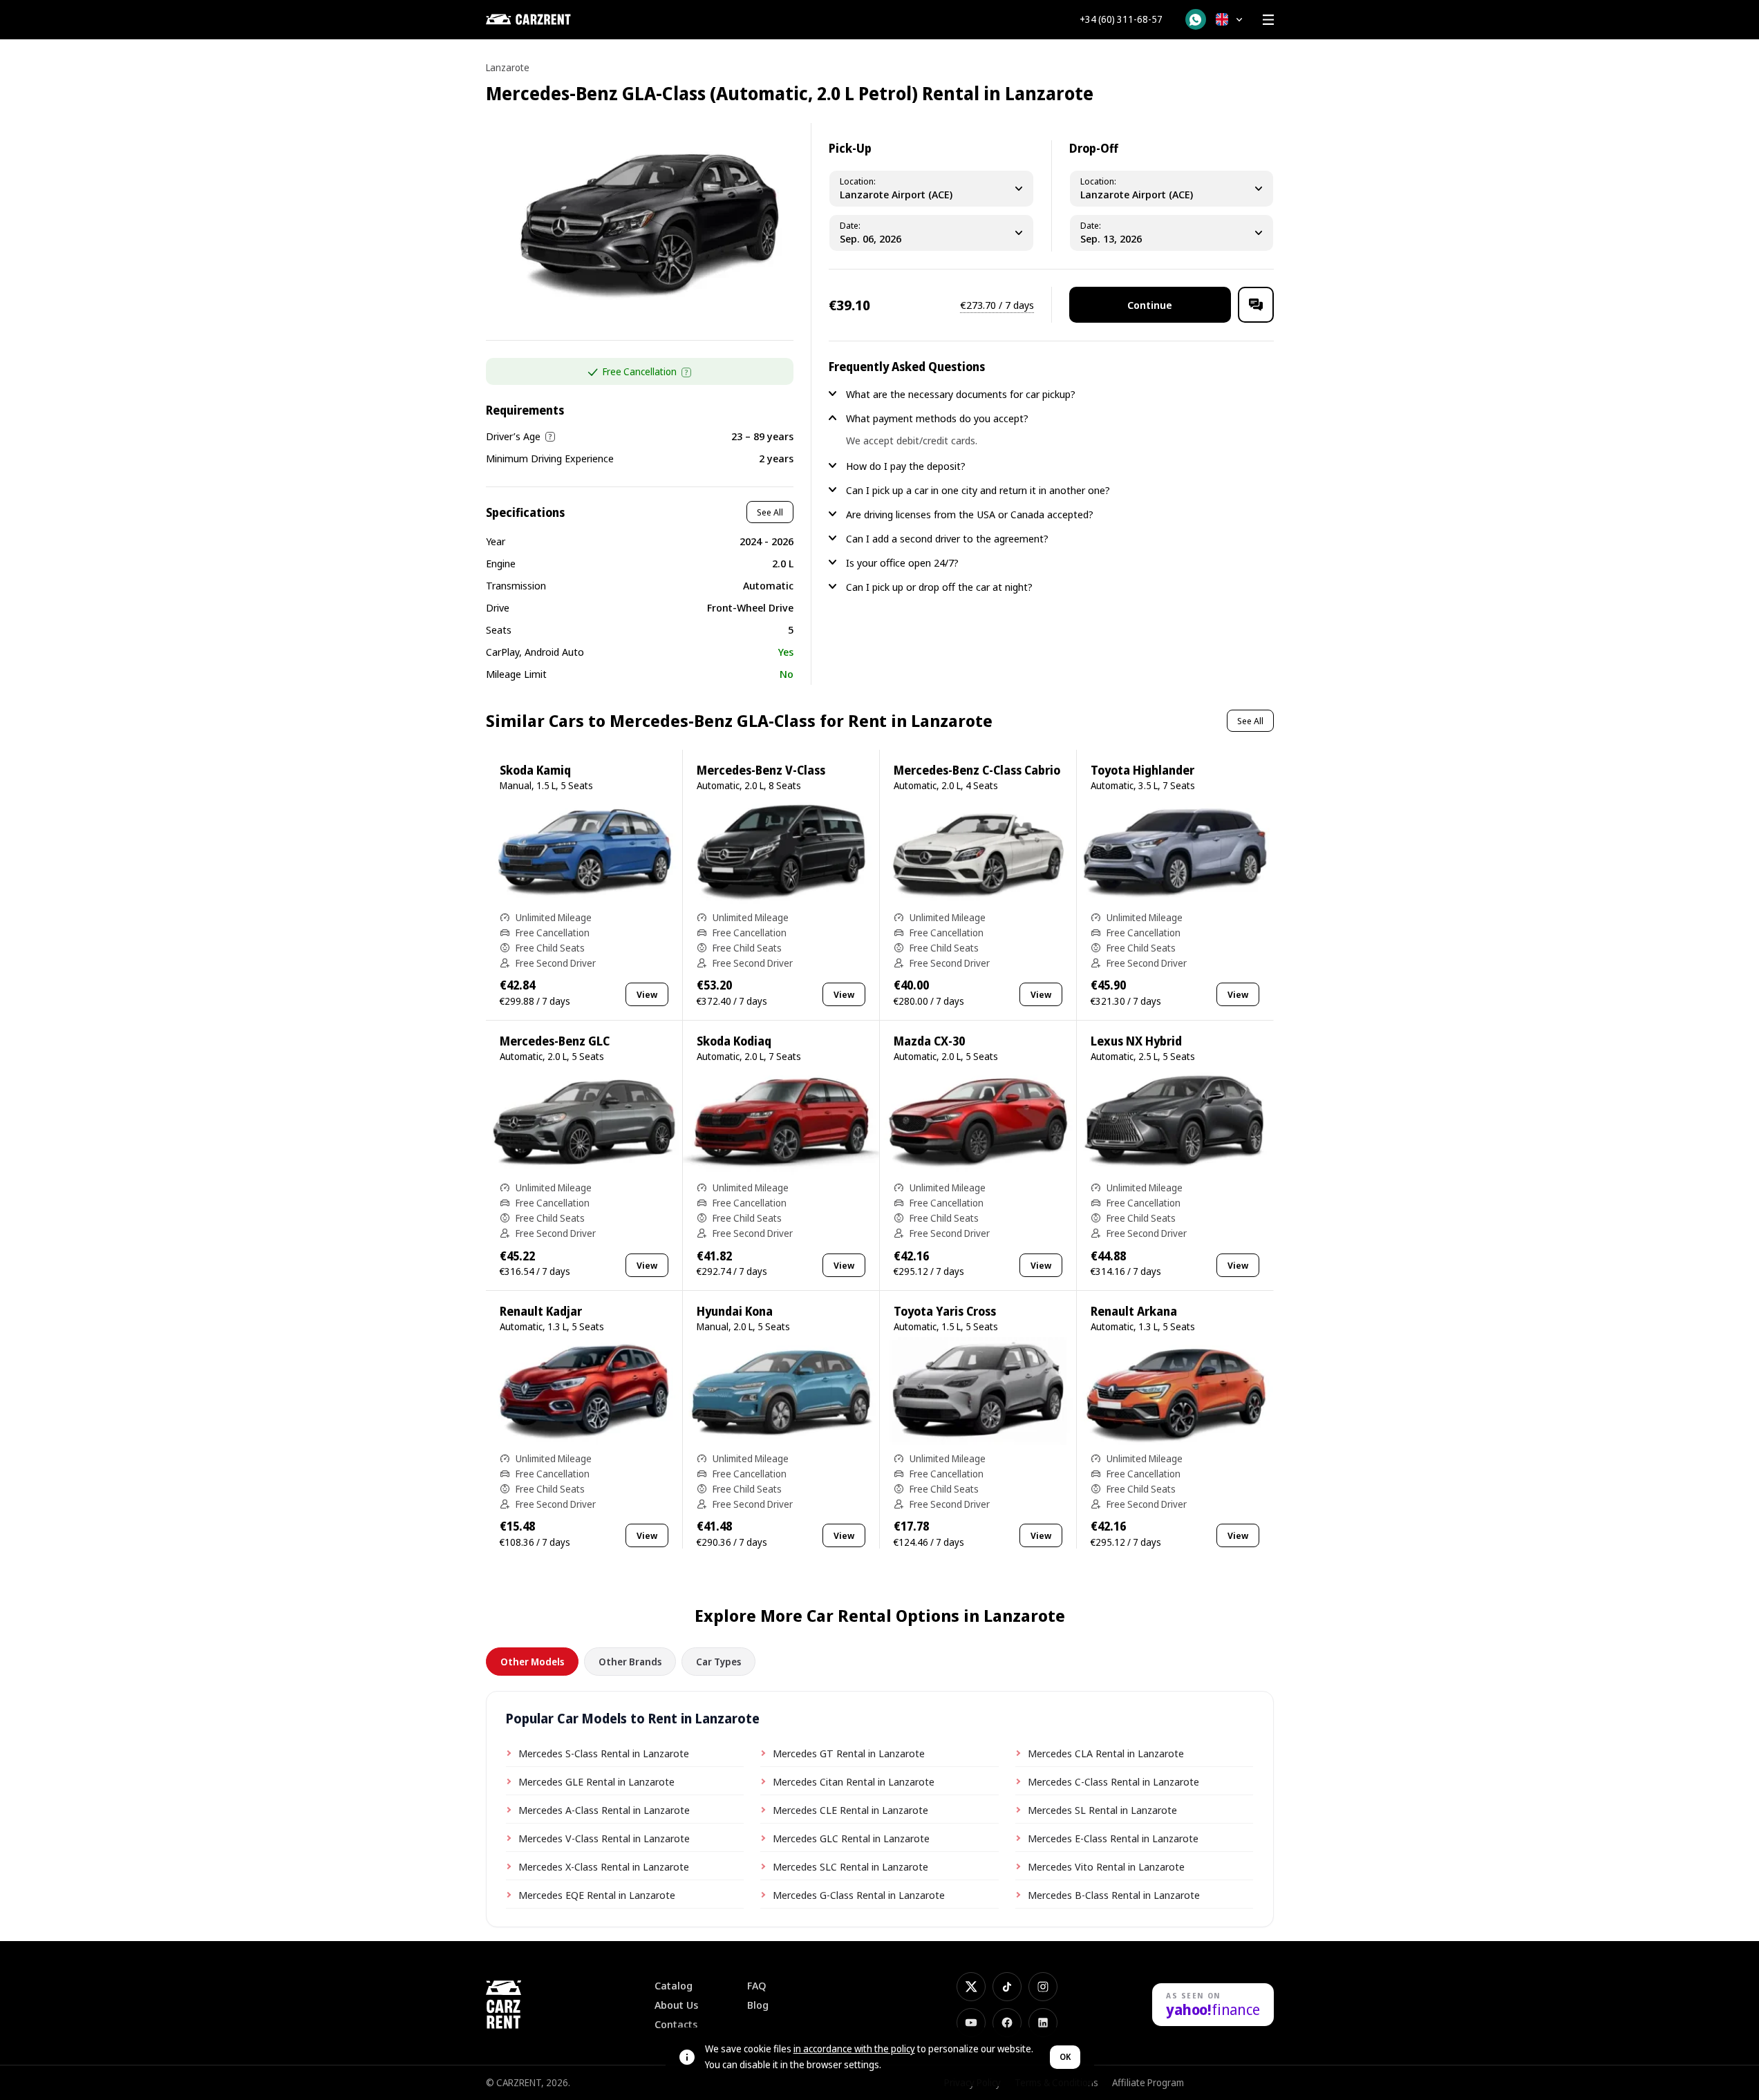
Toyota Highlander (1142, 770)
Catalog (674, 1986)
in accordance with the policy (854, 2049)
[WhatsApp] (1196, 19)
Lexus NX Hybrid (1136, 1041)
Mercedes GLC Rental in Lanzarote (851, 1838)
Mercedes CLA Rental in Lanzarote (1106, 1753)
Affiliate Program (1148, 2082)
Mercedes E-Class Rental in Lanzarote (1113, 1838)
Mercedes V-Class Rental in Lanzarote (604, 1838)
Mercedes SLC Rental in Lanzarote (850, 1866)
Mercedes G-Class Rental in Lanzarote (859, 1895)
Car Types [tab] (718, 1662)
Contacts (676, 2024)
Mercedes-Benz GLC (555, 1041)
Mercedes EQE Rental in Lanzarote (597, 1895)
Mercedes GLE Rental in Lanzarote (596, 1781)
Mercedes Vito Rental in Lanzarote (1106, 1866)
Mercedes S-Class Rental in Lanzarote (604, 1753)
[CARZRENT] (555, 19)
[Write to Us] (1256, 305)
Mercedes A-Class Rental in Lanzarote (604, 1810)
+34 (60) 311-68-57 (1121, 19)
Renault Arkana (1134, 1311)
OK (1065, 2057)
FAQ (757, 1986)
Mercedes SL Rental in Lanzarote (1102, 1810)
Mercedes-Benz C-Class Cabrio (977, 770)
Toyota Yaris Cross (945, 1311)
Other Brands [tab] (630, 1662)
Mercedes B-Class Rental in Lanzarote (1114, 1895)
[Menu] (1268, 19)
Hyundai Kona (735, 1311)
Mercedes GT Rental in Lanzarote (849, 1753)
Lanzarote (508, 67)
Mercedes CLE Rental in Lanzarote (850, 1810)
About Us (676, 2005)
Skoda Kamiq (535, 770)
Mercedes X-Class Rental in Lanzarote (604, 1866)
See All (770, 512)
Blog (758, 2005)
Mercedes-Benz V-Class (761, 770)
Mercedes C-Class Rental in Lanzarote (1113, 1781)
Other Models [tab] (532, 1662)
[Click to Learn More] (686, 372)
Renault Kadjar (541, 1311)
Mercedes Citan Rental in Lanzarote (854, 1781)
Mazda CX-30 (929, 1041)
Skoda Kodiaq (734, 1041)
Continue (1150, 305)
